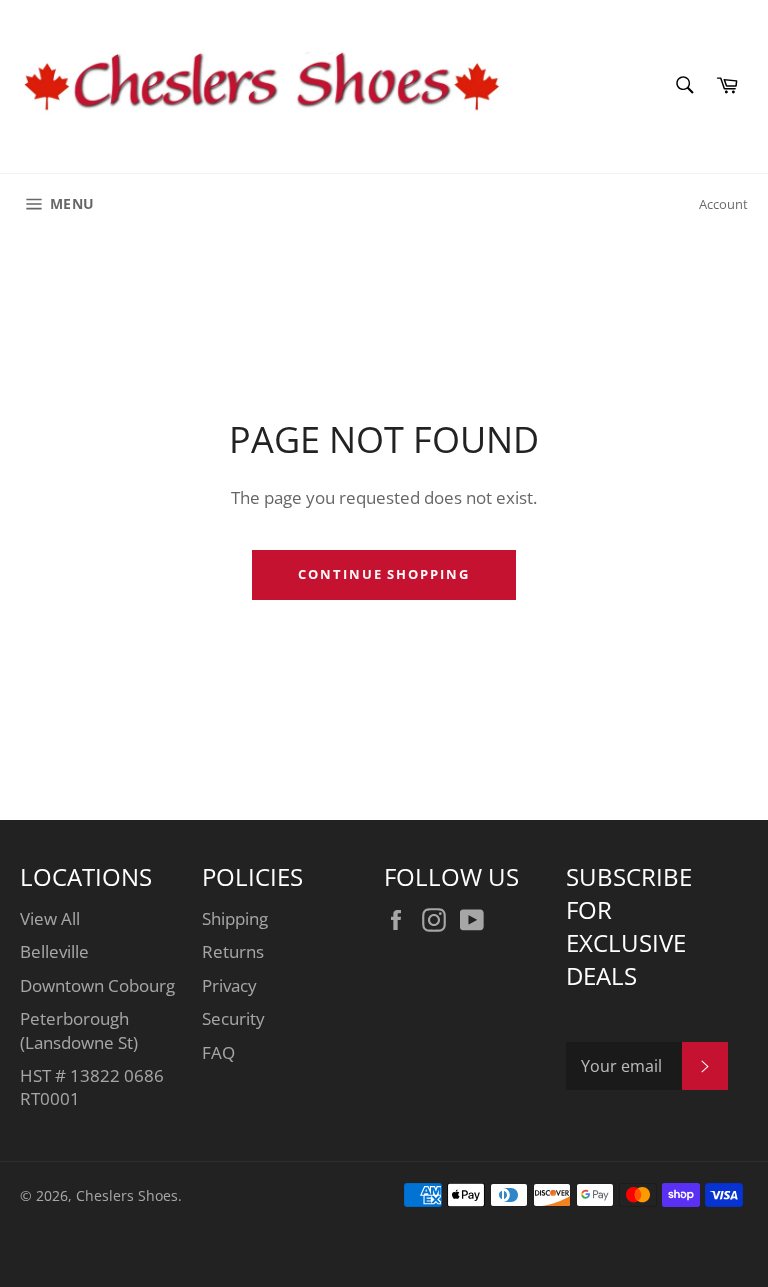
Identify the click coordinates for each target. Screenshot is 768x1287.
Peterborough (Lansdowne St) (79, 1030)
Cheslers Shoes (127, 1195)
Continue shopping (384, 574)
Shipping (235, 918)
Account (723, 204)
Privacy (229, 985)
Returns (233, 951)
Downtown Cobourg (97, 985)
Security (233, 1018)
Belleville (54, 951)
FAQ (218, 1052)
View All (50, 918)
